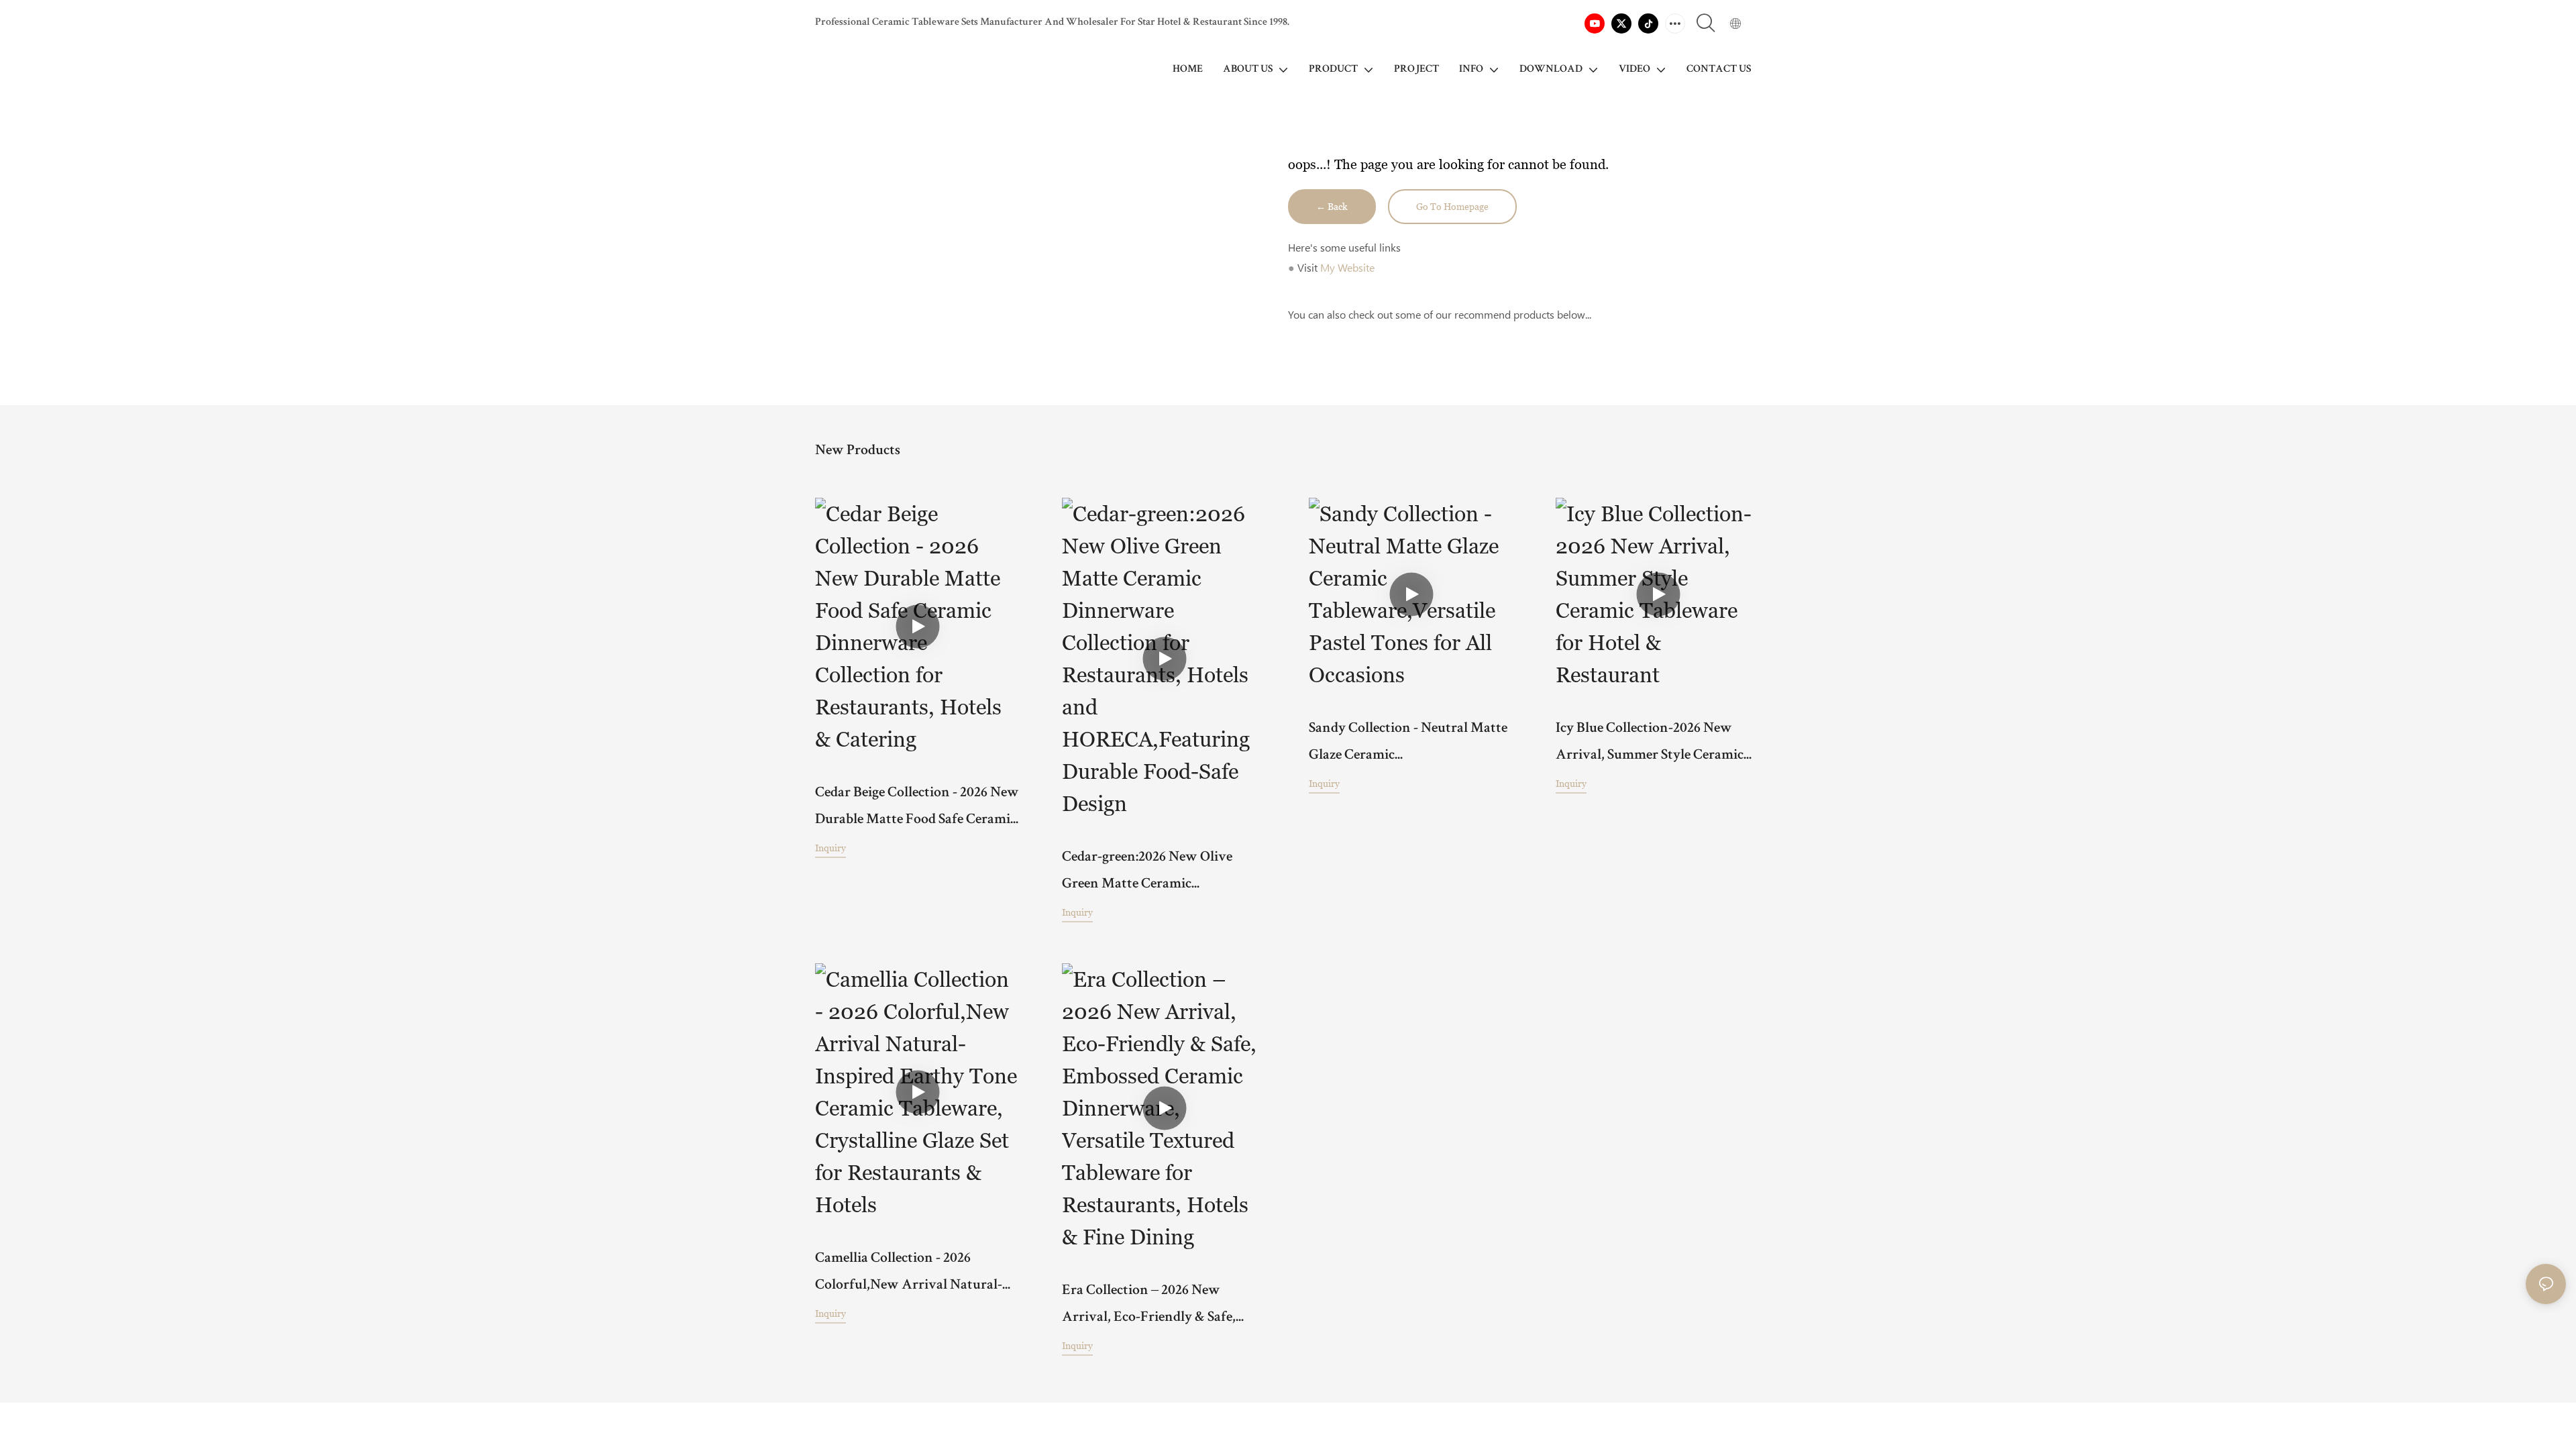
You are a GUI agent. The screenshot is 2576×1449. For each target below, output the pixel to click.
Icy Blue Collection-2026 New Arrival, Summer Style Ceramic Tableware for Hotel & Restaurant (1658, 746)
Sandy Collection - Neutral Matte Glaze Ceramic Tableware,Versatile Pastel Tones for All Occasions (1408, 746)
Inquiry (830, 848)
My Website (1347, 267)
